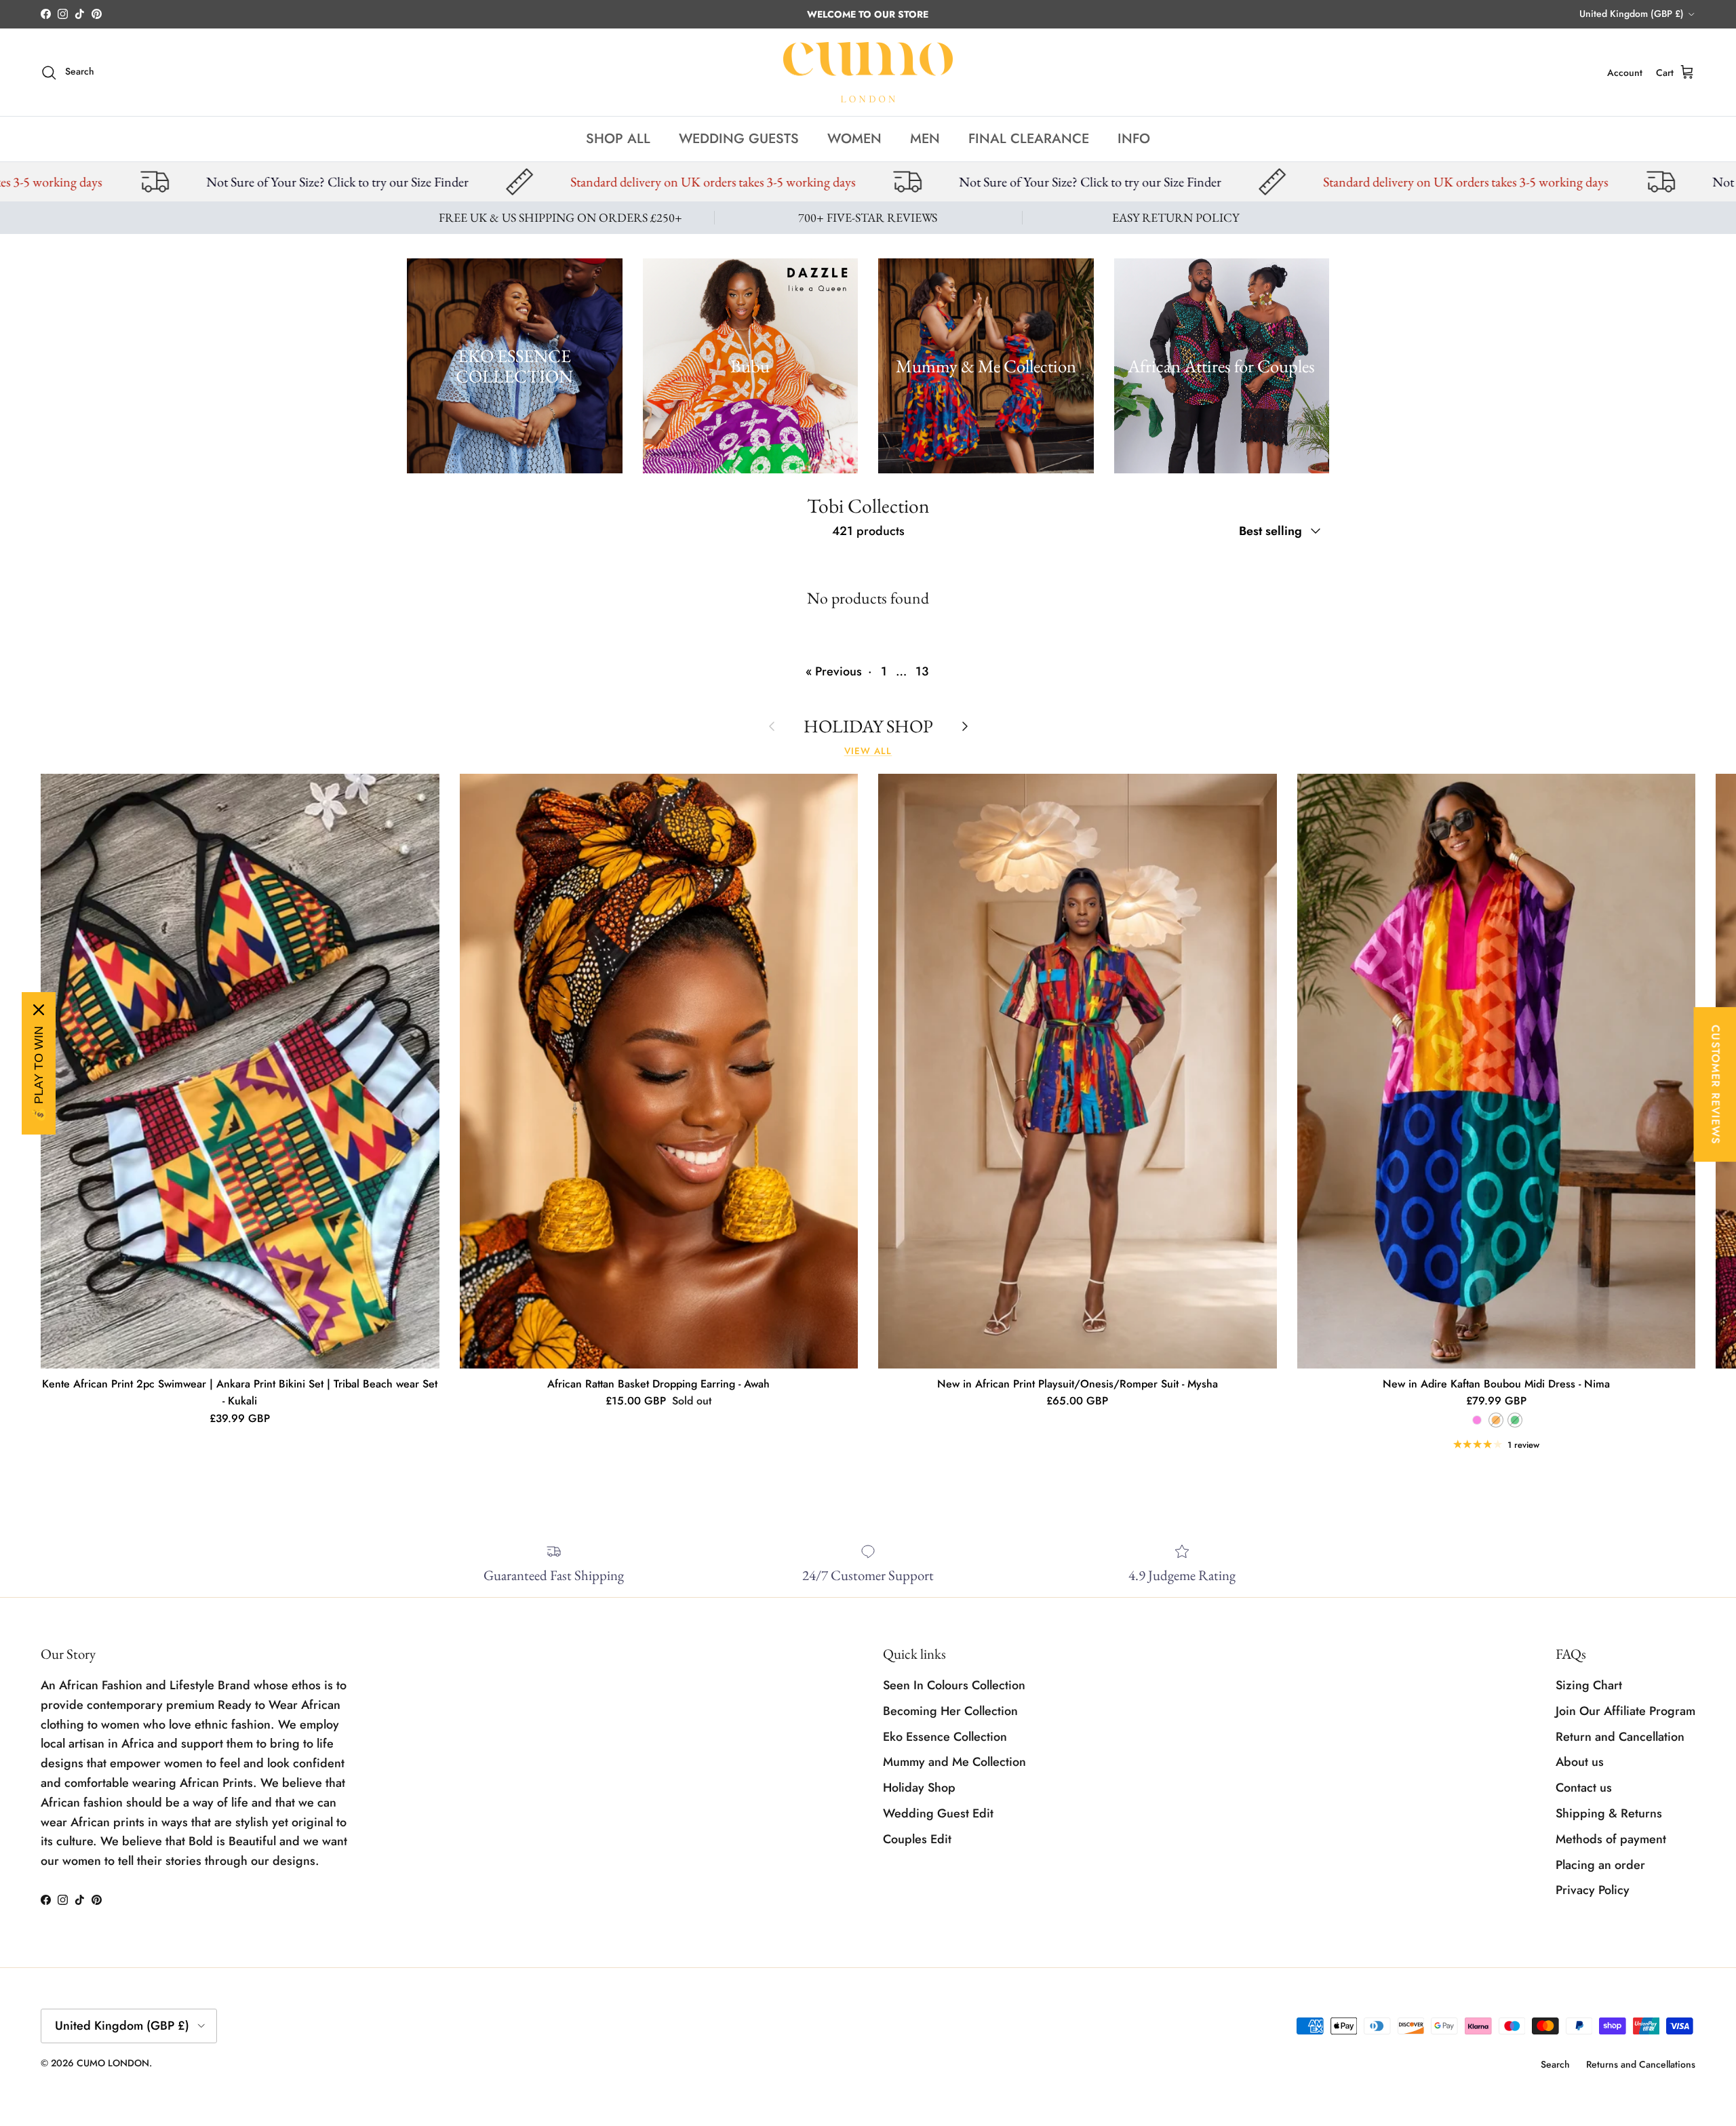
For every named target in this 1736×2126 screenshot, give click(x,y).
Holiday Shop (919, 1788)
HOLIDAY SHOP (868, 726)
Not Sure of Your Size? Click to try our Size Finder (653, 182)
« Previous (834, 671)
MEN (925, 139)
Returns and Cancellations (1641, 2064)
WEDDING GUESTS (739, 139)
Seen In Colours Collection (954, 1685)
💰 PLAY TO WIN (39, 1074)
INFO (1134, 139)
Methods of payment (1611, 1839)
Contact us (1584, 1788)
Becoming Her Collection (950, 1711)
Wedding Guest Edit (938, 1813)
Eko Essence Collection (945, 1737)
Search (1555, 2064)
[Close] (39, 1010)
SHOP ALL (618, 139)
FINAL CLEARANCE (1029, 139)
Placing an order (1600, 1865)
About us (1580, 1762)
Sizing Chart (1589, 1685)
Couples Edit (917, 1839)
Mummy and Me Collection (954, 1762)
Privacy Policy (1593, 1890)
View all (868, 751)
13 (922, 671)
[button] (264, 1999)
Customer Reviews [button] (1715, 1084)
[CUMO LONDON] (868, 73)
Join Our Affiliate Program (1625, 1711)
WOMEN (854, 139)
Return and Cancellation (1620, 1737)
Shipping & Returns (1609, 1813)
